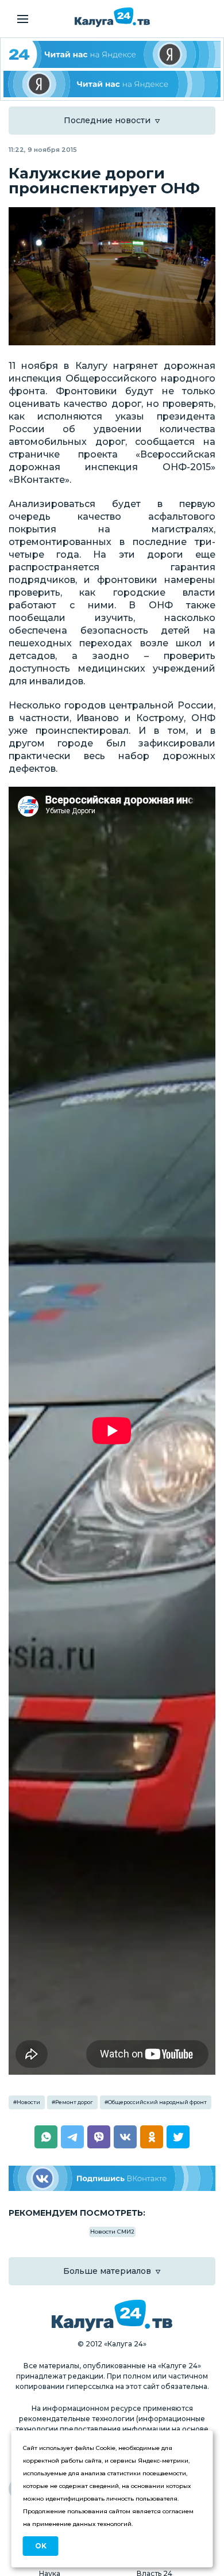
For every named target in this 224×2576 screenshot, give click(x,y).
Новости (28, 2102)
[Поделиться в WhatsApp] (46, 2137)
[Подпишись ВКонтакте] (112, 2179)
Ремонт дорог (74, 2102)
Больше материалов (107, 2271)
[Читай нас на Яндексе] (112, 84)
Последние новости (107, 120)
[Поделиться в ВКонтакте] (125, 2137)
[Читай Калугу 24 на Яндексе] (112, 54)
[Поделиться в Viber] (99, 2137)
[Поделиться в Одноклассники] (152, 2137)
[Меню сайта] (23, 19)
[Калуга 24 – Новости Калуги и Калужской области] (112, 17)
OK (41, 2546)
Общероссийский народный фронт (157, 2102)
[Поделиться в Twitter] (178, 2137)
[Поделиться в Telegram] (72, 2137)
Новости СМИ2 (112, 2232)
